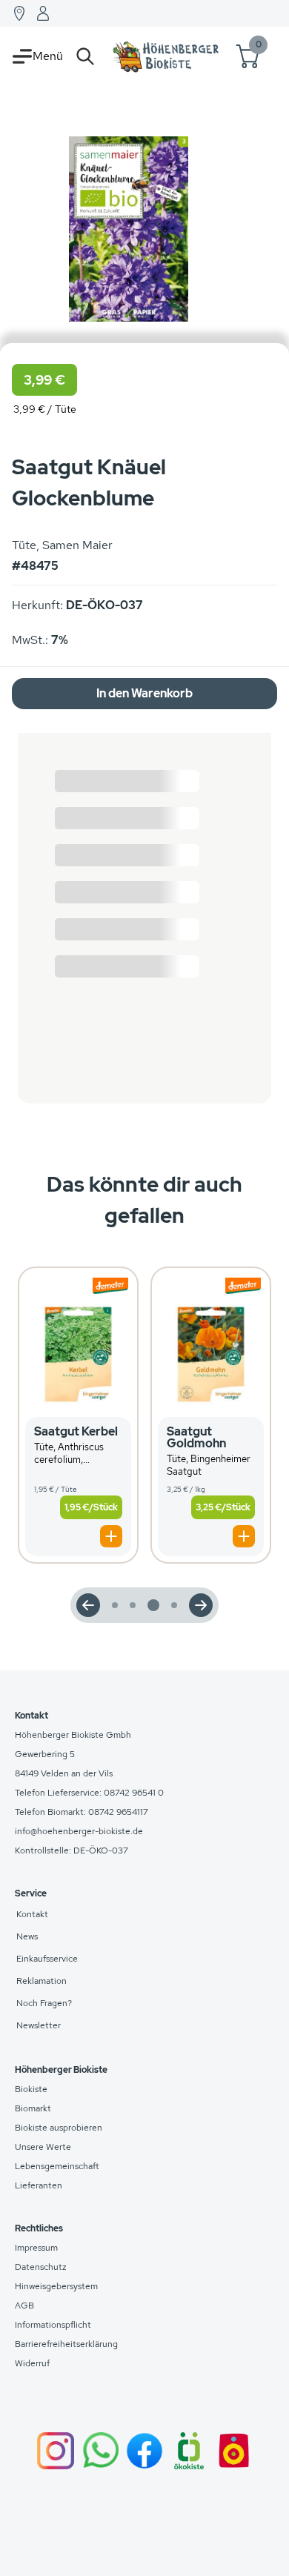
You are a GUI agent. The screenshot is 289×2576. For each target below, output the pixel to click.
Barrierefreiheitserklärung (66, 2344)
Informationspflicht (53, 2325)
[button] (78, 1415)
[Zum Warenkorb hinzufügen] (111, 1536)
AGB (24, 2306)
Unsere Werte (43, 2147)
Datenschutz (41, 2267)
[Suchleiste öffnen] (85, 56)
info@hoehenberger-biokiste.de (79, 1831)
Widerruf (32, 2363)
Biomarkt (33, 2108)
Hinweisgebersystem (56, 2286)
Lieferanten (39, 2185)
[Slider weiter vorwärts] (201, 1605)
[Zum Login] (43, 13)
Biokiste (31, 2089)
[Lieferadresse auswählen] (19, 13)
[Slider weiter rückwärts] (88, 1605)
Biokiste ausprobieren (59, 2128)
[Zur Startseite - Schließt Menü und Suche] (166, 56)
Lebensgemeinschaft (57, 2166)
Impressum (36, 2248)
